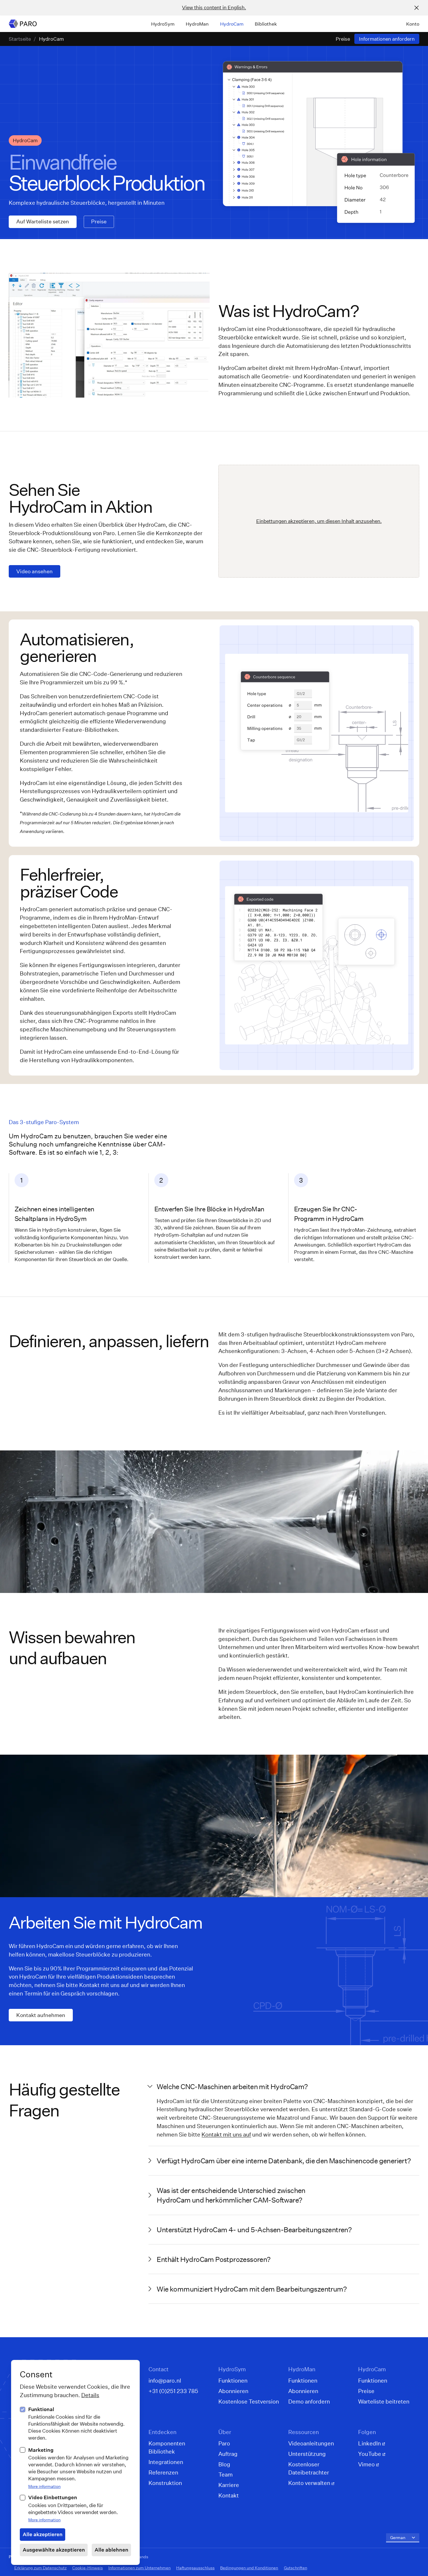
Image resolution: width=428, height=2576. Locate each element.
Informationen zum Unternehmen (139, 2568)
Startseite (20, 39)
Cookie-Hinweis (87, 2568)
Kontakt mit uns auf (226, 2134)
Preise (343, 39)
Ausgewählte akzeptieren (54, 2550)
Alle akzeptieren (43, 2534)
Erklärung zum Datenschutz (40, 2568)
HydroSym (163, 24)
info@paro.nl (165, 2380)
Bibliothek (266, 24)
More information (44, 2486)
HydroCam (232, 24)
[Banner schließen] (416, 8)
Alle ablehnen (112, 2550)
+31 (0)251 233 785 (173, 2391)
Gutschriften (296, 2568)
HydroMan (197, 24)
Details (90, 2395)
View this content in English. (214, 7)
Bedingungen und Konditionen (249, 2568)
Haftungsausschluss (195, 2568)
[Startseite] (23, 24)
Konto (413, 24)
